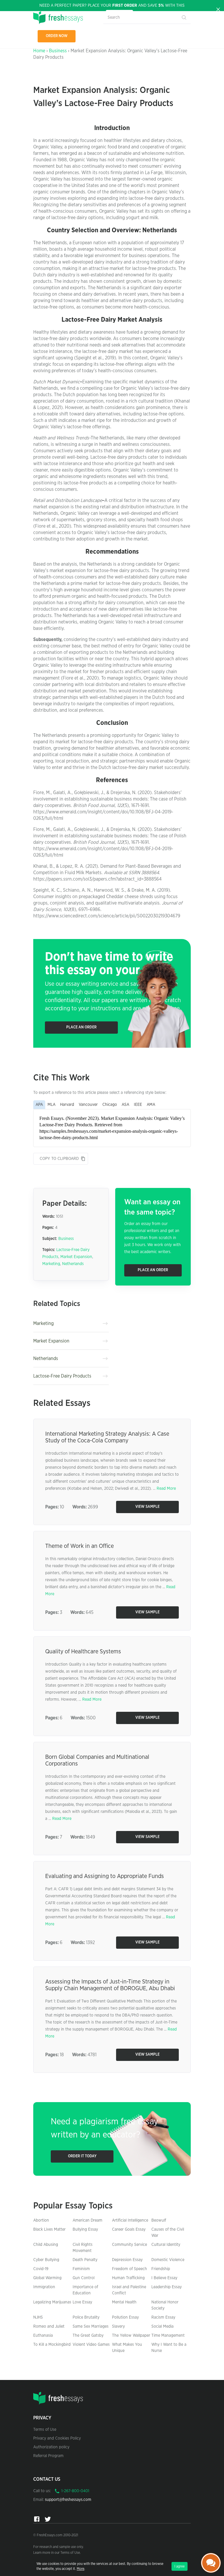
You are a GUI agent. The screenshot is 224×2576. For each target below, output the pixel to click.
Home (39, 51)
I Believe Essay (164, 2278)
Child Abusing (46, 2245)
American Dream (87, 2220)
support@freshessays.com (68, 2500)
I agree (180, 2566)
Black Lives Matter (49, 2229)
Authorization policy (51, 2447)
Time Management (168, 2336)
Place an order (81, 1027)
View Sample (147, 1507)
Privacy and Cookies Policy (57, 2438)
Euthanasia (43, 2336)
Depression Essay (127, 2260)
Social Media (162, 2326)
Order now (57, 36)
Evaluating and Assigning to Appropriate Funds (105, 1876)
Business (58, 51)
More (80, 2569)
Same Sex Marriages (91, 2326)
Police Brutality (86, 2317)
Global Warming (47, 2278)
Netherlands (73, 1264)
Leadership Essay (167, 2287)
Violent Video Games (91, 2345)
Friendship (161, 2269)
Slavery (118, 2326)
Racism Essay (163, 2317)
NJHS (38, 2317)
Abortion (41, 2220)
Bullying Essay (85, 2229)
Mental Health (124, 2302)
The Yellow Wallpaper (131, 2336)
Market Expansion (76, 1257)
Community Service (129, 2245)
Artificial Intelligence (130, 2220)
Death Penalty (85, 2260)
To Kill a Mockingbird (52, 2345)
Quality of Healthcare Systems (83, 1652)
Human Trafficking (128, 2278)
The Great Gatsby (88, 2336)
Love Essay (82, 2302)
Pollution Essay (125, 2317)
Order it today (82, 2156)
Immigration (44, 2287)
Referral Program (48, 2456)
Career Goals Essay (129, 2229)
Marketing (51, 1264)
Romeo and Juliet (49, 2326)
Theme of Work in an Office (79, 1546)
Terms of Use (45, 2430)
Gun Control (84, 2278)
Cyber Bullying (46, 2260)
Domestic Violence (168, 2260)
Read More (166, 1489)
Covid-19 (41, 2269)
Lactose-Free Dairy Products (62, 1376)
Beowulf (159, 2220)
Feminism (81, 2269)
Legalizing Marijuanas (52, 2302)
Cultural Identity (166, 2245)
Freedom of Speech (129, 2269)
